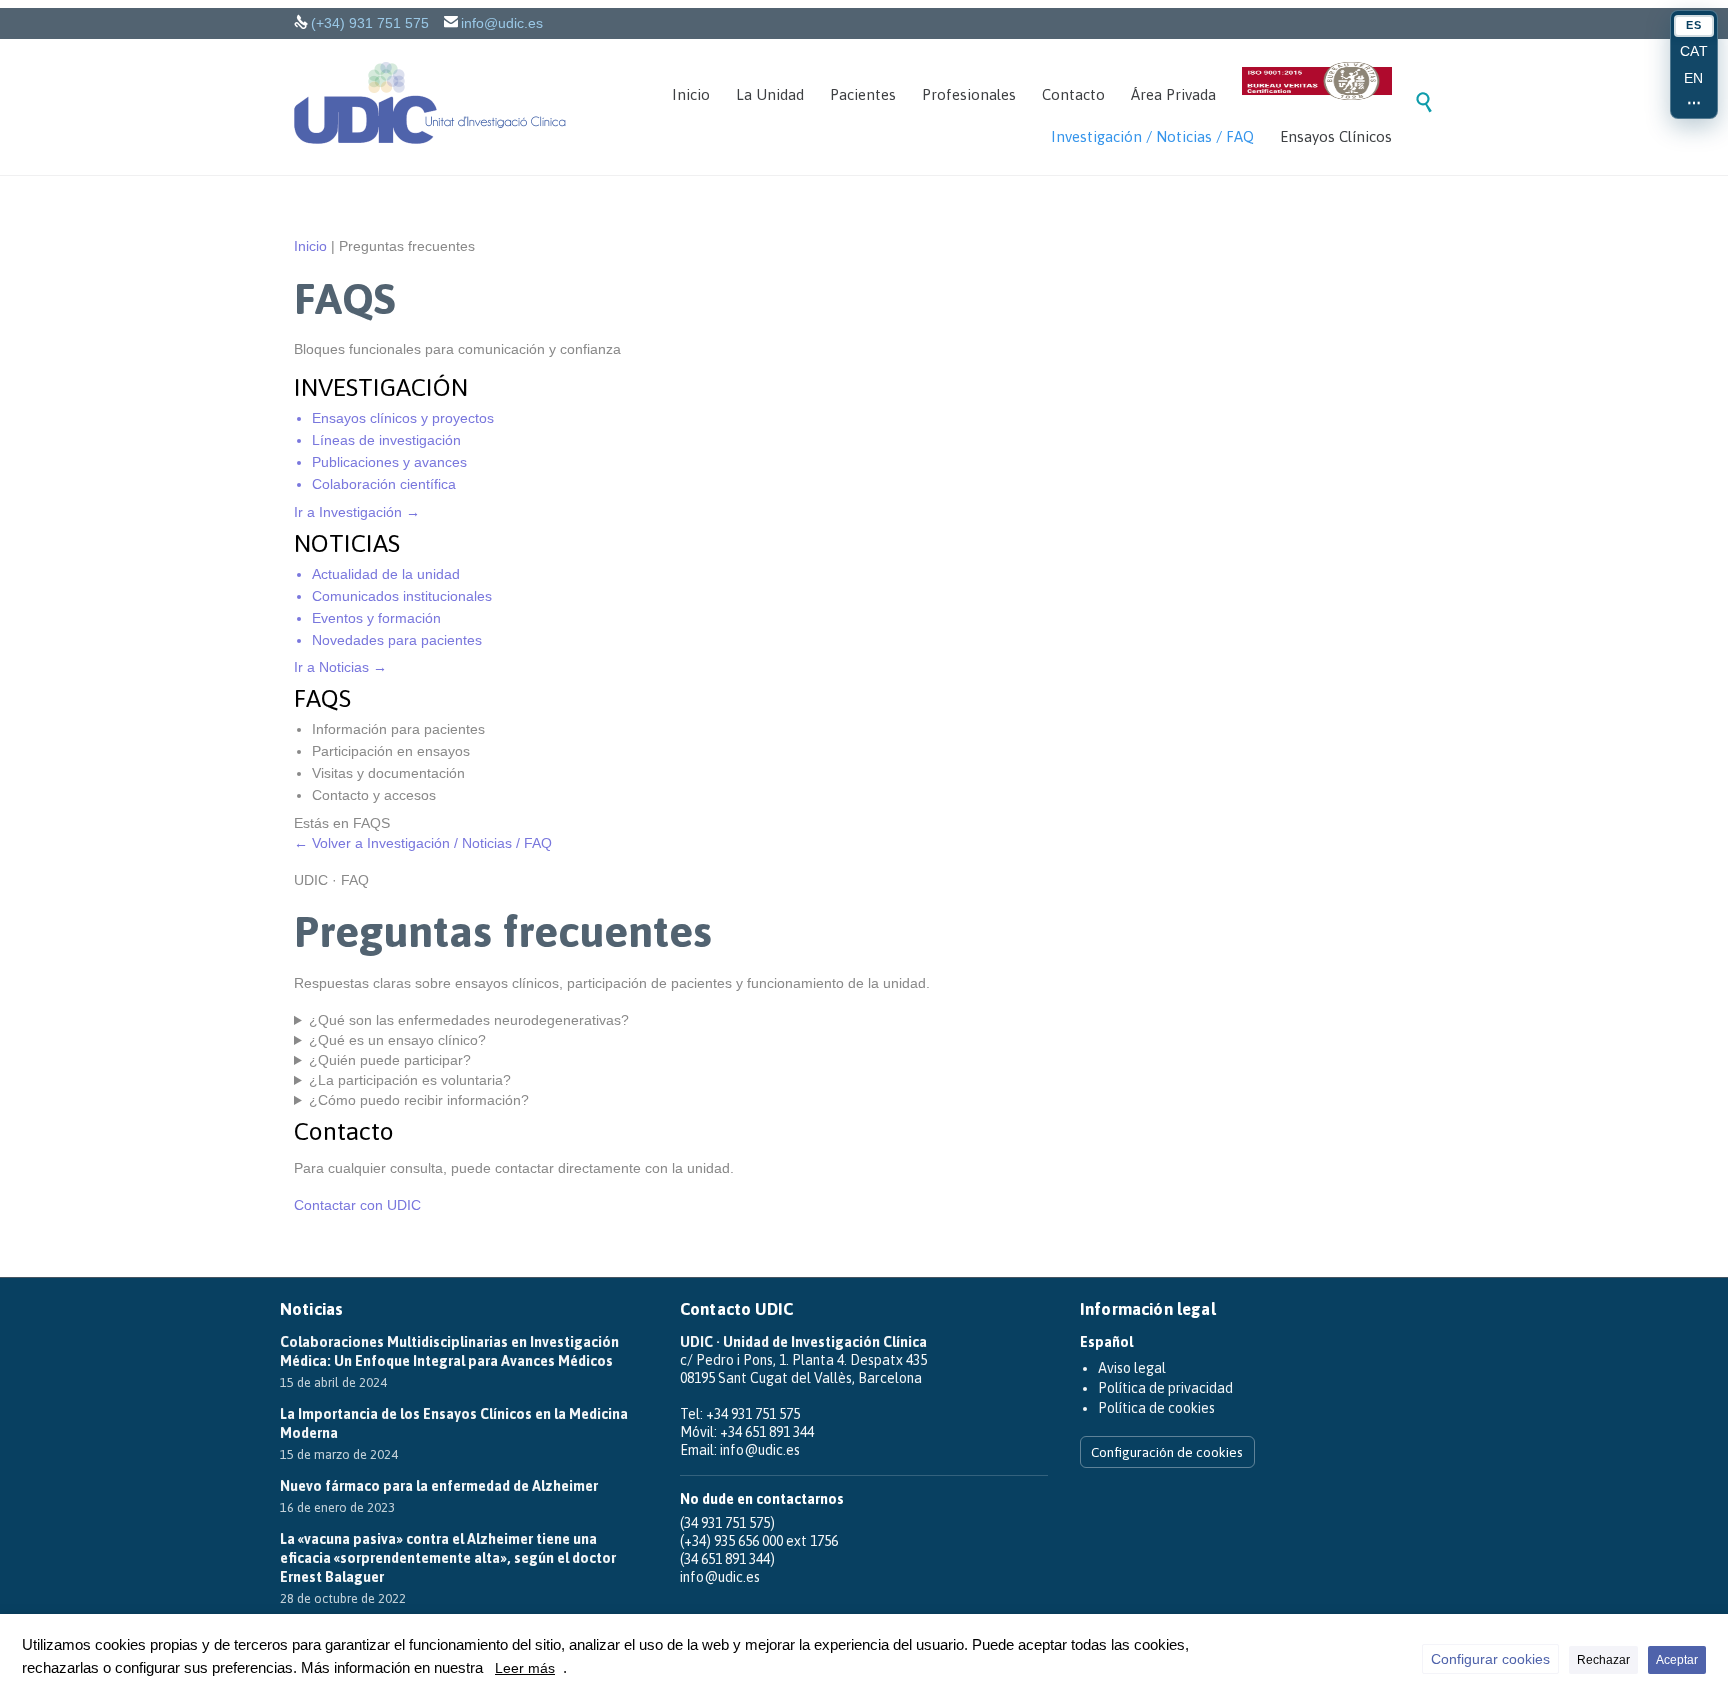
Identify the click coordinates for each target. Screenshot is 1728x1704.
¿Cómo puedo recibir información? (419, 1100)
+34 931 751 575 (753, 1414)
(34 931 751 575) (727, 1523)
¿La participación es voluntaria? (410, 1080)
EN (1694, 78)
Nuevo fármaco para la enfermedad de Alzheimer (439, 1486)
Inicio (310, 246)
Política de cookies (1156, 1408)
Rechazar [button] (1603, 1660)
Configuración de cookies (1167, 1452)
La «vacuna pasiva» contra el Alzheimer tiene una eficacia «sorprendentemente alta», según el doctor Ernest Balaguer (448, 1558)
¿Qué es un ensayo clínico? (397, 1040)
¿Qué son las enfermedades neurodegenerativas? (469, 1020)
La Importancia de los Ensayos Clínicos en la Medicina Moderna (454, 1423)
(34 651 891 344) (727, 1559)
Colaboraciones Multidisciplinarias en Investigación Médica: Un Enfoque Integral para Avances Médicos (449, 1351)
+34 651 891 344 (767, 1432)
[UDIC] (430, 103)
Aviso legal (1132, 1368)
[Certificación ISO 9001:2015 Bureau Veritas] (1317, 84)
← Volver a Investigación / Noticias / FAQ (423, 843)
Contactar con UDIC (357, 1205)
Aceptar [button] (1677, 1660)
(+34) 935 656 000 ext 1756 (759, 1541)
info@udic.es (502, 23)
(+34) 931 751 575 (370, 23)
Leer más (525, 1668)
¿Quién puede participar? (390, 1060)
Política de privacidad (1165, 1388)
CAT (1694, 51)
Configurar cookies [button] (1490, 1659)
